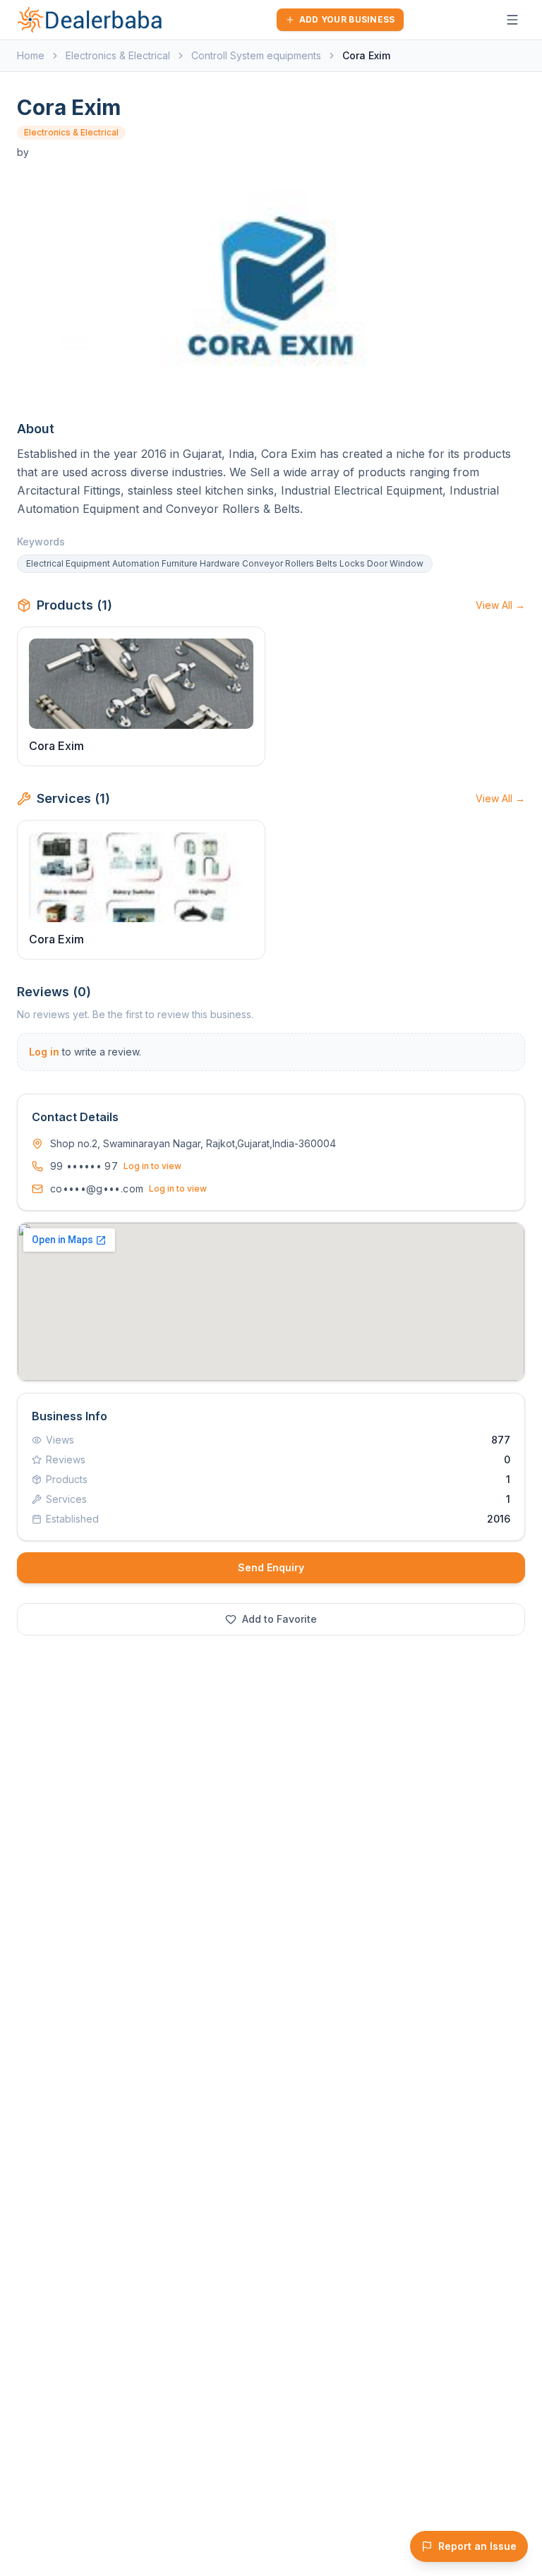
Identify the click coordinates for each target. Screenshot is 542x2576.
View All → (500, 605)
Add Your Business (347, 19)
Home (31, 55)
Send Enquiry (271, 1567)
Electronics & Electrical (118, 55)
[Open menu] (512, 20)
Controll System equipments (256, 55)
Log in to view (152, 1166)
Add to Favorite (279, 1619)
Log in (44, 1052)
